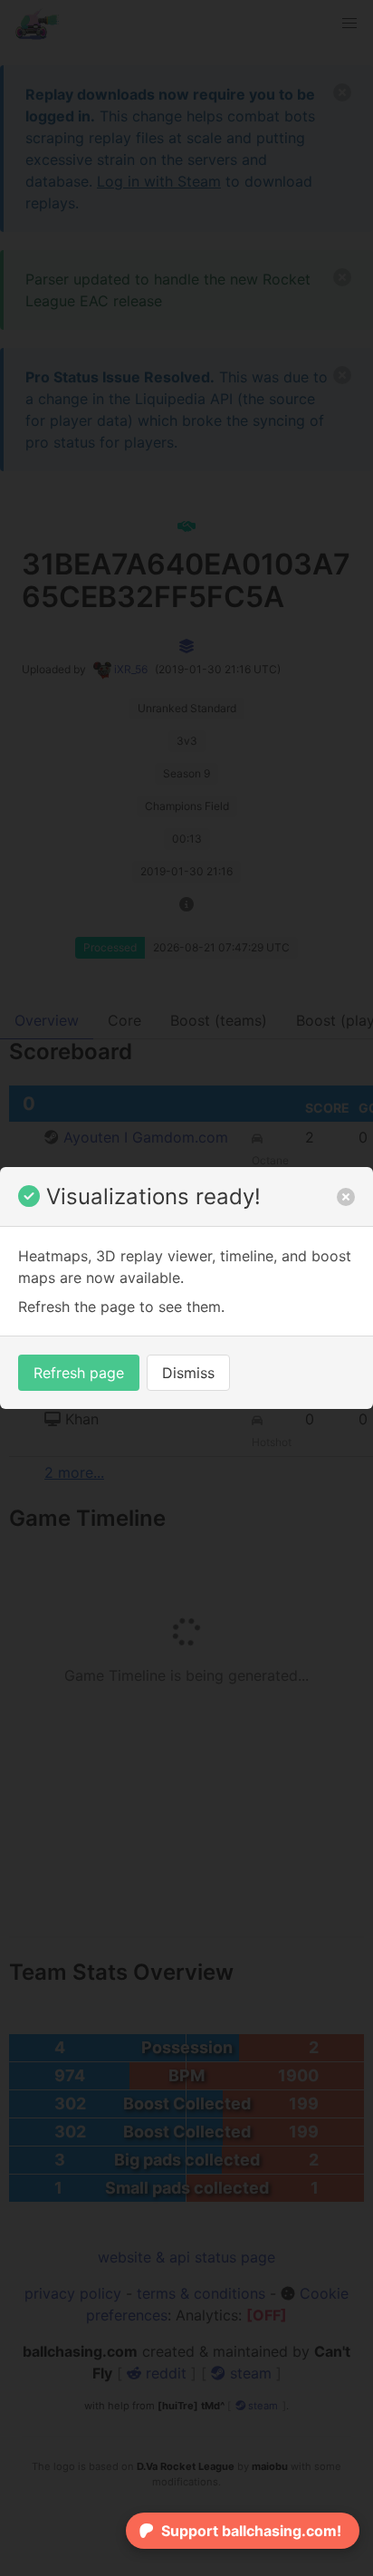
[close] (346, 1197)
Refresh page (79, 1373)
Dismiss (188, 1373)
